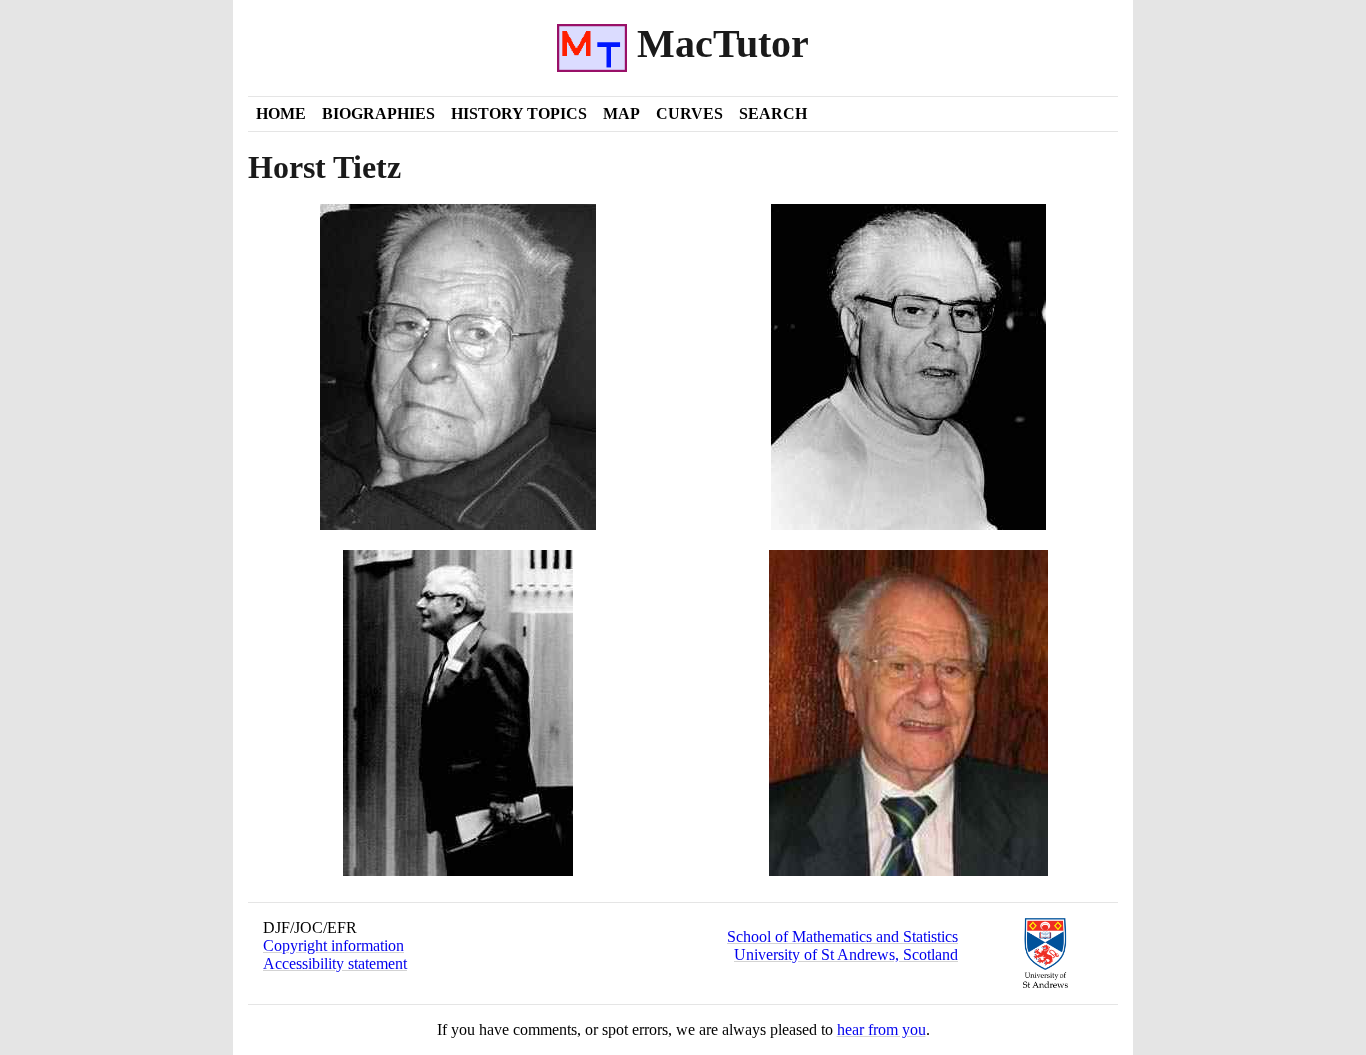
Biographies (378, 113)
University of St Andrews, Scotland (846, 954)
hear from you (881, 1029)
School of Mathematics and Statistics (842, 936)
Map (621, 113)
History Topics (519, 113)
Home (281, 113)
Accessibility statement (335, 963)
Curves (689, 113)
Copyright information (333, 945)
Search (773, 113)
